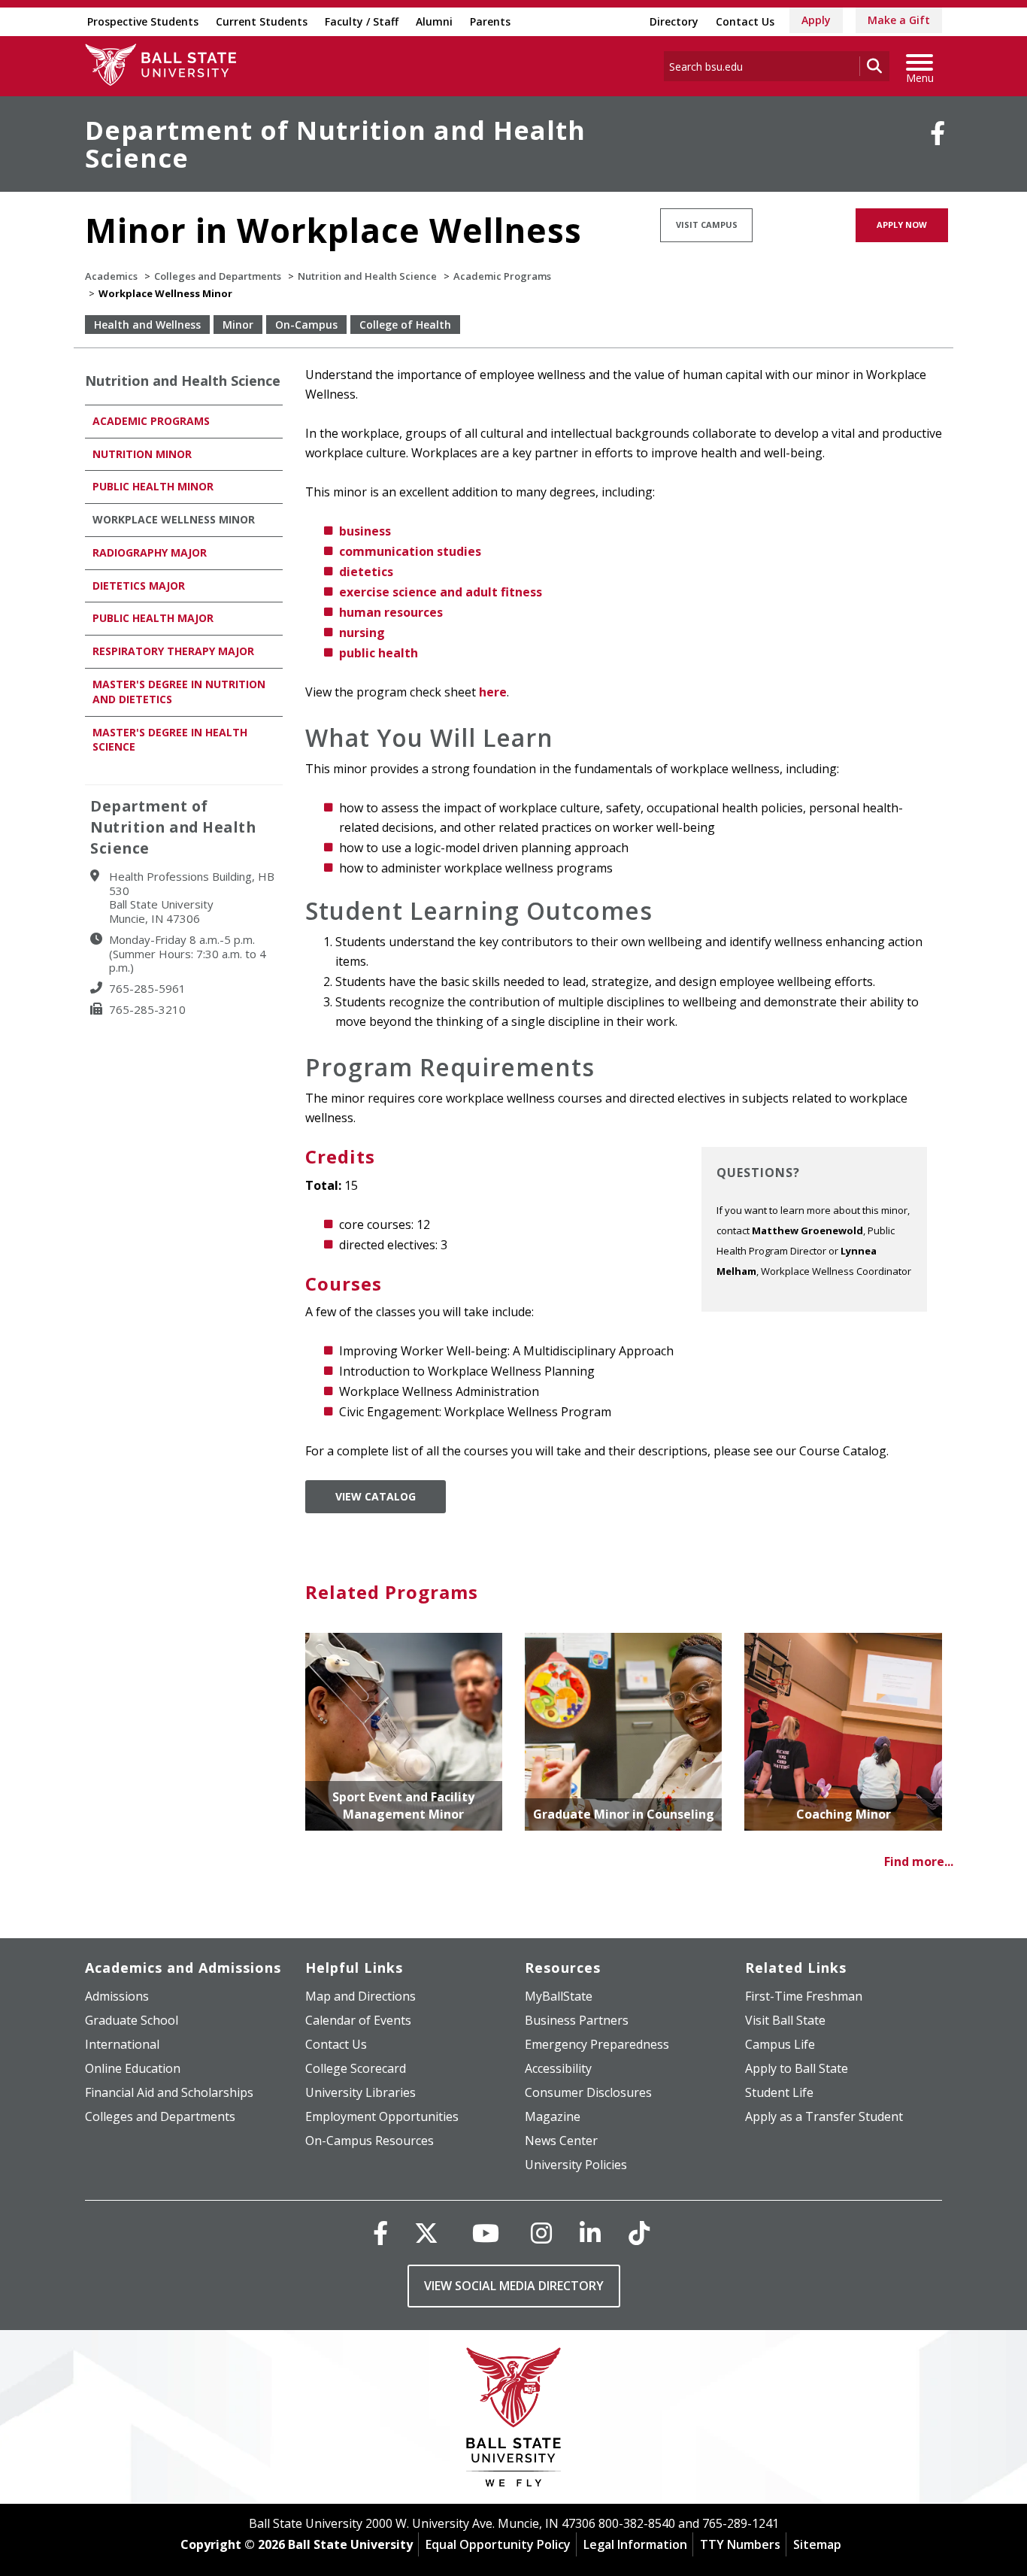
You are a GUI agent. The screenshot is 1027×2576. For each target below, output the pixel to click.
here (493, 692)
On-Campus (306, 325)
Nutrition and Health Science (367, 276)
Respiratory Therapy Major (173, 651)
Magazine (553, 2116)
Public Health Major (153, 618)
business (365, 531)
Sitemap (817, 2544)
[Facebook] (938, 133)
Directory (674, 21)
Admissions (117, 1996)
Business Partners (577, 2020)
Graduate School (132, 2020)
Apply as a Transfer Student (824, 2116)
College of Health (405, 325)
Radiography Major (151, 552)
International (122, 2044)
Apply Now (902, 225)
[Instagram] (541, 2233)
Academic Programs (502, 276)
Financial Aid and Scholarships (169, 2092)
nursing (362, 633)
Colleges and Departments (218, 276)
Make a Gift (899, 20)
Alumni (434, 21)
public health (379, 653)
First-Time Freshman (804, 1996)
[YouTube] (486, 2233)
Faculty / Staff (362, 21)
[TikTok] (639, 2233)
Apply (816, 20)
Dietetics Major (139, 586)
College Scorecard (356, 2068)
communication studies (410, 551)
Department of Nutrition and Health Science (335, 144)
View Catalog (376, 1496)
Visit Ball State (785, 2020)
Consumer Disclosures (588, 2092)
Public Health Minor (153, 486)
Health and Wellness (147, 325)
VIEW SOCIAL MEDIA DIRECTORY (514, 2286)
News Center (561, 2141)
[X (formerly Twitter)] (426, 2233)
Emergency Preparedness (597, 2044)
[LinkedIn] (590, 2233)
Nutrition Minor (142, 454)
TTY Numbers (740, 2544)
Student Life (779, 2092)
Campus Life (780, 2044)
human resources (391, 612)
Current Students (262, 21)
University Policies (576, 2165)
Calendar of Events (358, 2020)
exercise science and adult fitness (441, 592)
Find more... (919, 1861)
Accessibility (558, 2068)
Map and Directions (361, 1996)
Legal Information (635, 2544)
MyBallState (559, 1996)
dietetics (366, 572)
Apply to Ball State (797, 2068)
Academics (111, 276)
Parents (490, 21)
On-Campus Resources (370, 2141)
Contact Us (745, 21)
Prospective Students (143, 21)
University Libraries (361, 2092)
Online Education (133, 2068)
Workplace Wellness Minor (174, 519)
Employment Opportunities (382, 2116)
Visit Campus (707, 225)
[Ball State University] (514, 2421)
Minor (238, 325)
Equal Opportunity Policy (498, 2544)
